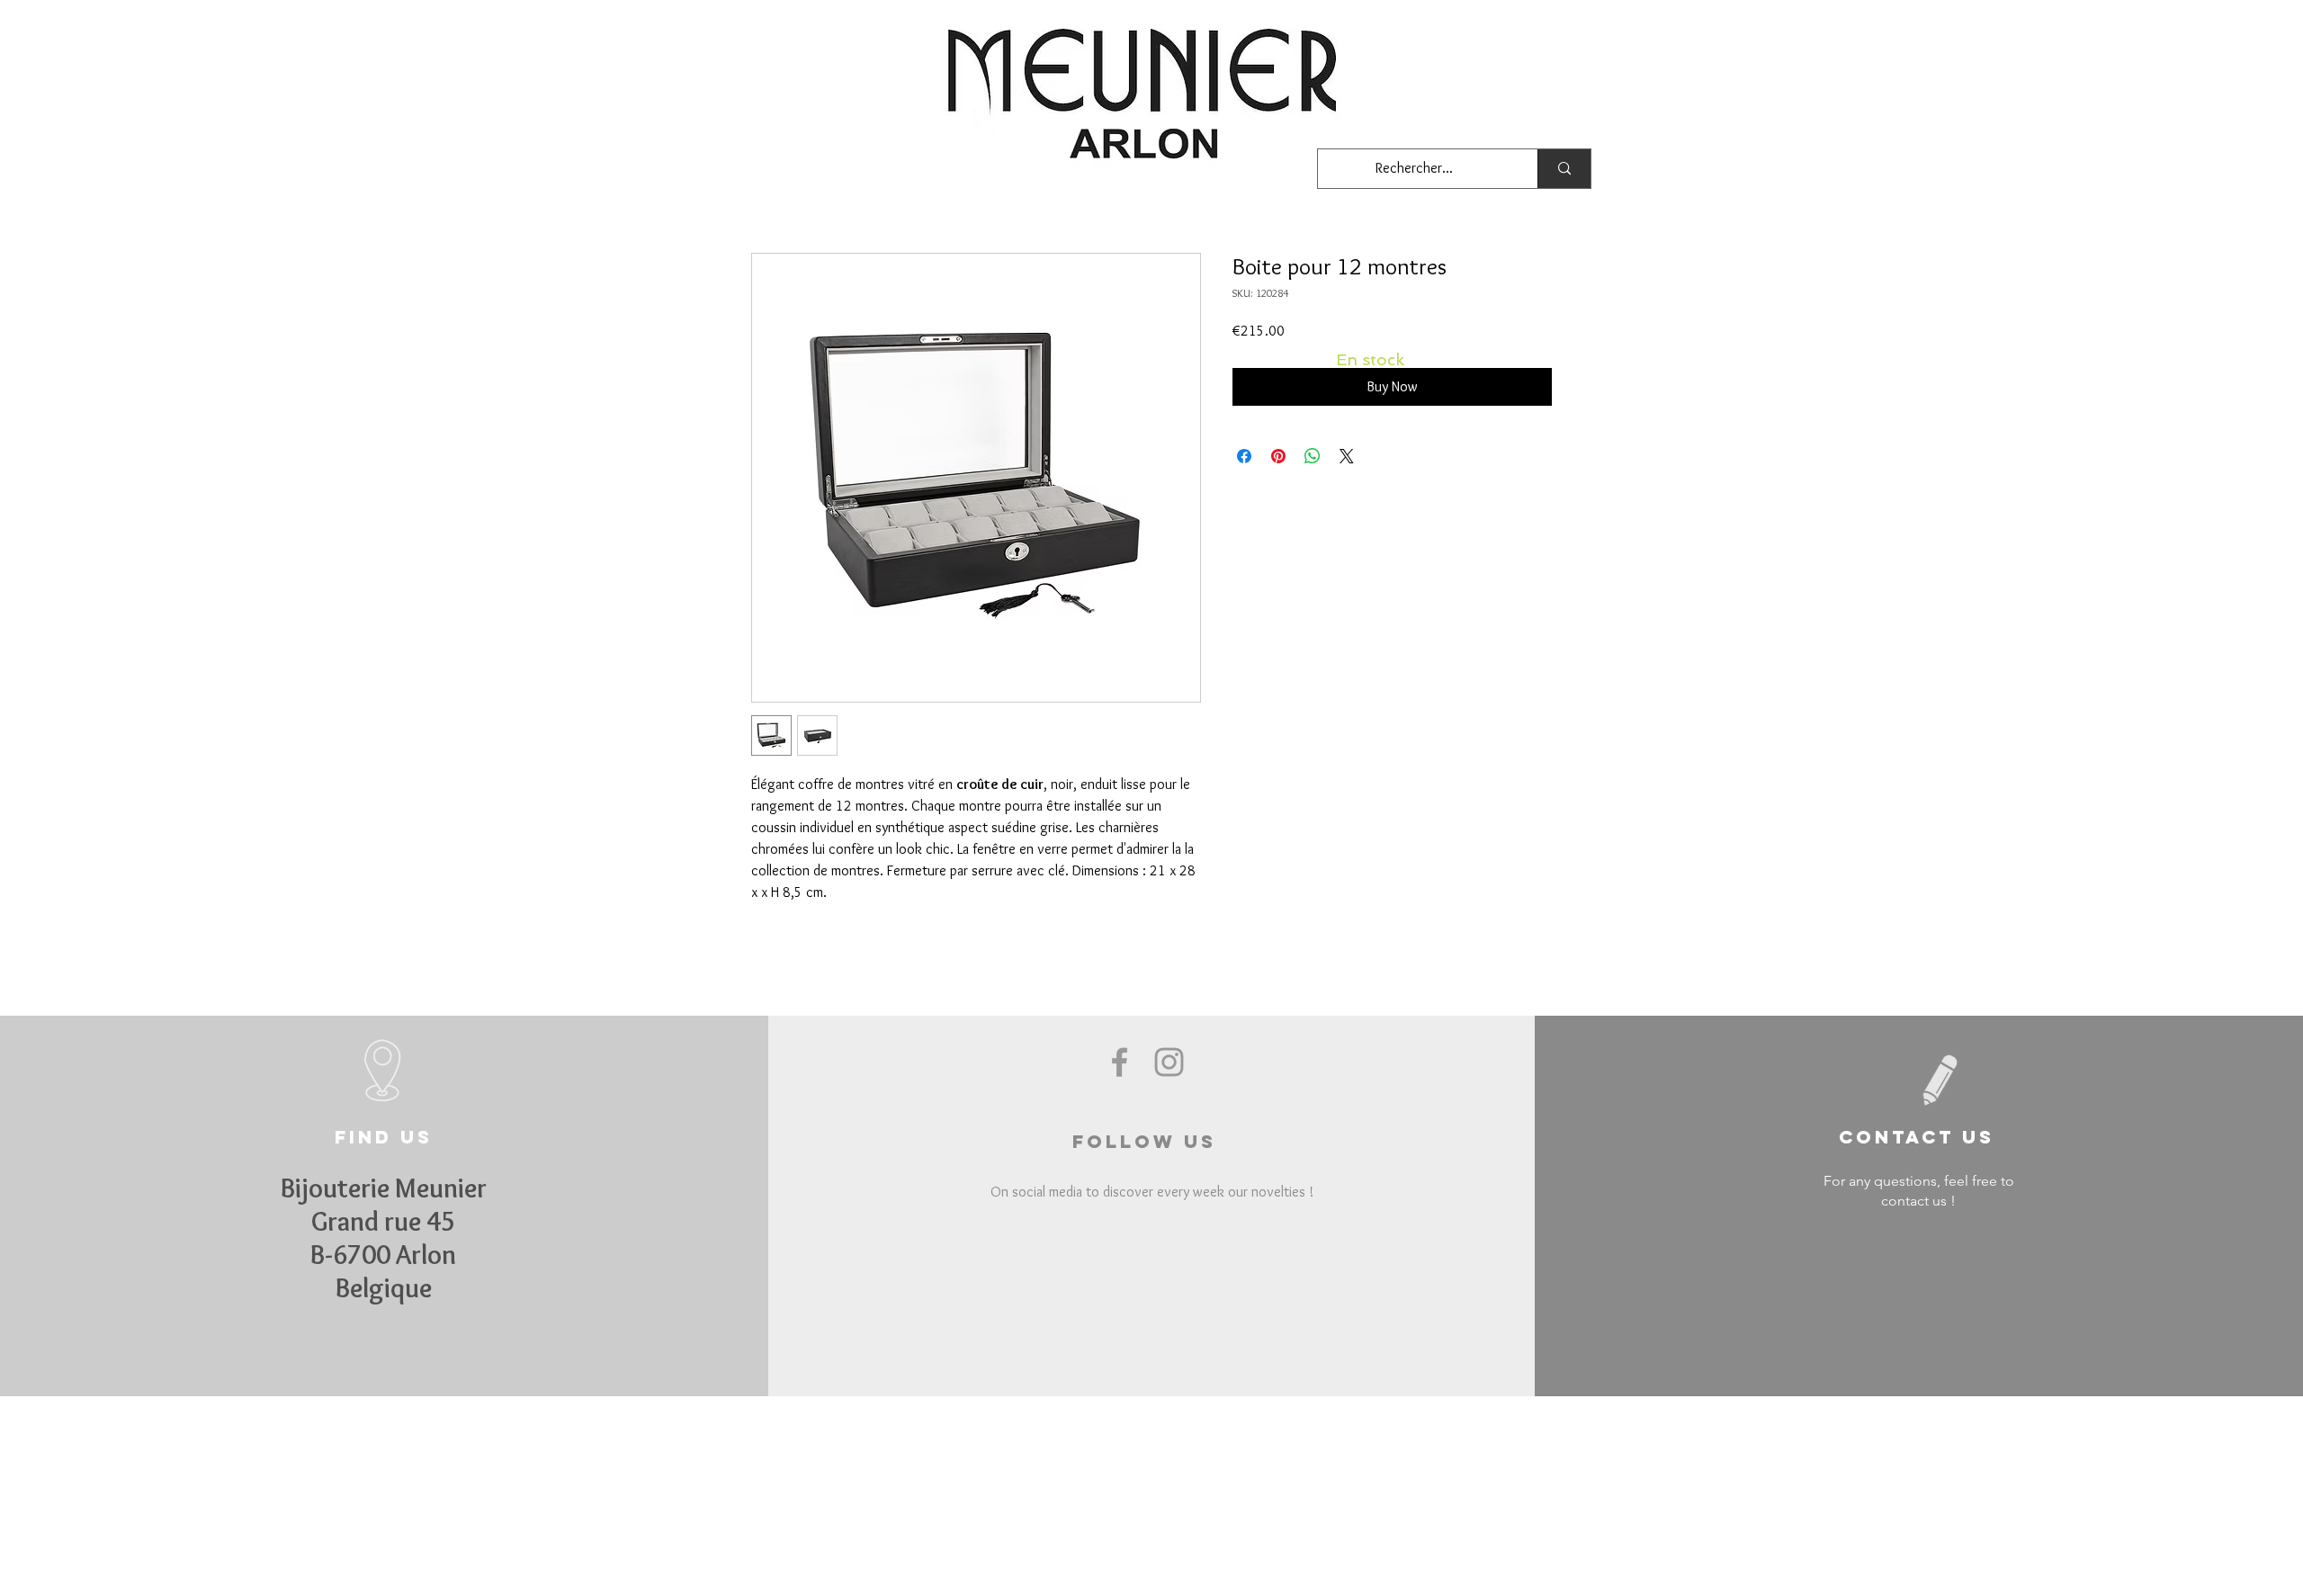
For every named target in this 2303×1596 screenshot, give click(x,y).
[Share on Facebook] (1244, 456)
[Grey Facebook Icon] (1120, 1062)
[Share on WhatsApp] (1313, 456)
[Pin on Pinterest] (1278, 456)
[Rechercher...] (1564, 169)
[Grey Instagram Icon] (1169, 1062)
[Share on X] (1347, 456)
